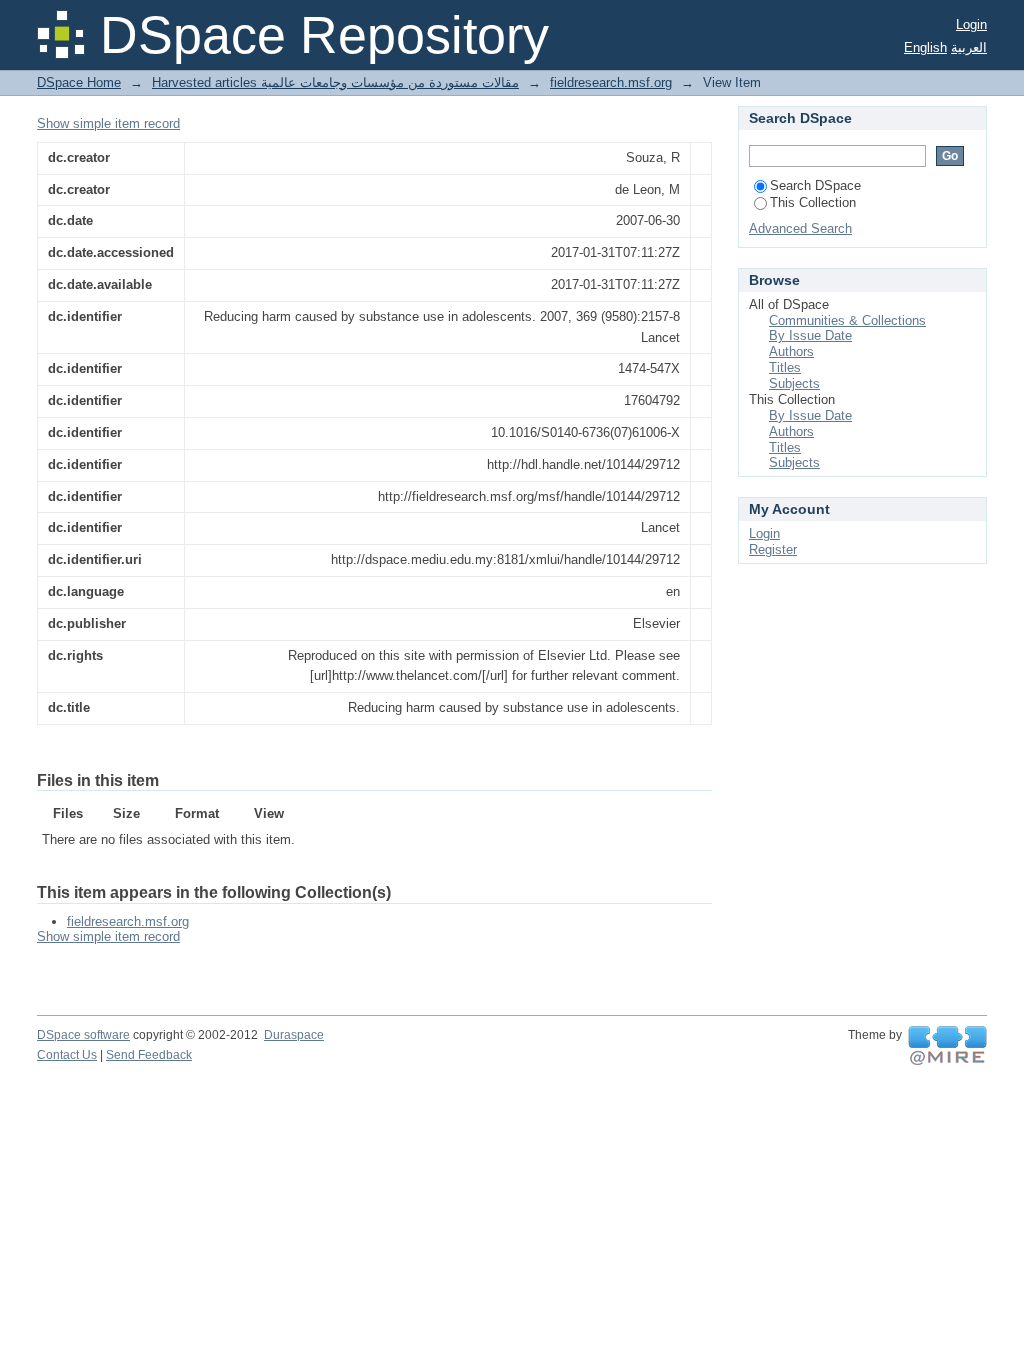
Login (971, 24)
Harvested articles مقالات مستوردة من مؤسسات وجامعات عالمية (335, 82)
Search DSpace (815, 185)
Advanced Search (800, 228)
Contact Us (67, 1055)
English (925, 47)
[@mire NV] (947, 1046)
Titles (785, 367)
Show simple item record (108, 123)
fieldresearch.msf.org (611, 82)
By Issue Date (810, 335)
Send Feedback (149, 1055)
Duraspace (294, 1035)
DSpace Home (79, 82)
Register (773, 549)
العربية (969, 47)
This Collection (813, 202)
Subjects (794, 383)
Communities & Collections (847, 320)
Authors (791, 351)
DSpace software (83, 1035)
